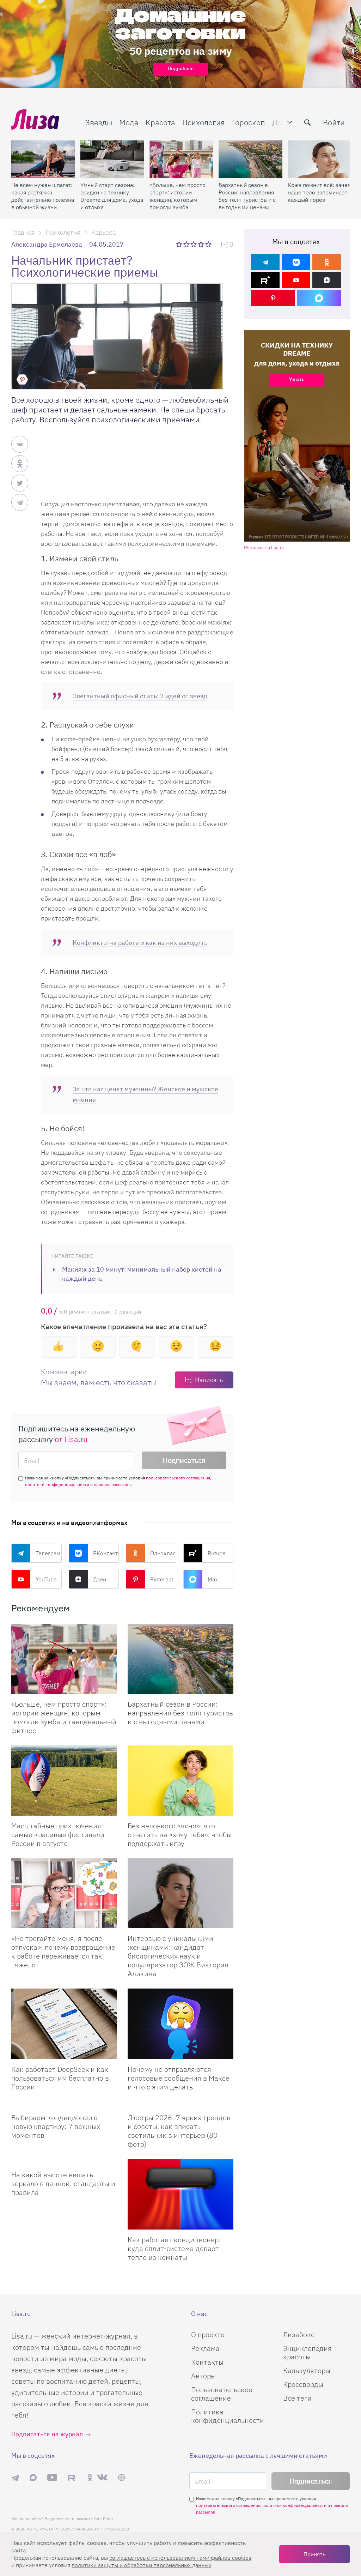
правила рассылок (112, 1485)
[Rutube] (265, 280)
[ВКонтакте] (296, 262)
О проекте (208, 2334)
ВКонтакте (106, 1553)
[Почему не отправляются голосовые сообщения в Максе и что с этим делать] (180, 2024)
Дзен (100, 1579)
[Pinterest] (273, 298)
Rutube (217, 1553)
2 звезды (187, 244)
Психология (204, 122)
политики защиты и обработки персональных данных (141, 2565)
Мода (129, 122)
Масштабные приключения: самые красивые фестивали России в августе (58, 1835)
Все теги (297, 2398)
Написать (209, 1380)
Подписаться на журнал (47, 2434)
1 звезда (180, 244)
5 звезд (209, 244)
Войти (334, 122)
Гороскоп (249, 122)
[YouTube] (296, 280)
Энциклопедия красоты (307, 2352)
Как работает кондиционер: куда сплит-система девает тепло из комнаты (174, 2248)
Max (213, 1579)
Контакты (207, 2362)
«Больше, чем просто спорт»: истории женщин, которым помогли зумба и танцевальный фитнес (178, 196)
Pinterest (162, 1579)
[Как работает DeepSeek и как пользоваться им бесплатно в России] (64, 2024)
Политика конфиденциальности (228, 2416)
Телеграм (48, 1553)
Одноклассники (163, 1553)
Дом (280, 122)
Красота (160, 122)
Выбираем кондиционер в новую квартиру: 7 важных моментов (56, 2126)
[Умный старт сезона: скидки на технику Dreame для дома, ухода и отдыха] (112, 159)
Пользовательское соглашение (222, 2394)
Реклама (205, 2348)
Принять (314, 2554)
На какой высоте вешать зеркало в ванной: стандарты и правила (63, 2183)
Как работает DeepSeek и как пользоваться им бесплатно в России (60, 2078)
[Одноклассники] (327, 262)
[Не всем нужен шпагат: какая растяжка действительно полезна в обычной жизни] (43, 159)
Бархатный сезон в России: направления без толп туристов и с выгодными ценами (247, 196)
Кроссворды (303, 2384)
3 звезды (194, 244)
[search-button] (307, 122)
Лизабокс (299, 2334)
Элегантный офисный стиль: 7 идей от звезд (140, 696)
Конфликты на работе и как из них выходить (140, 943)
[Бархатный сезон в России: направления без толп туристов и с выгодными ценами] (250, 159)
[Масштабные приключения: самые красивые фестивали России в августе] (64, 1781)
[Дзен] (327, 280)
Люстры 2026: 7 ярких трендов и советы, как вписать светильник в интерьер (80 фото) (179, 2131)
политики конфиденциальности (57, 1485)
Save (22, 379)
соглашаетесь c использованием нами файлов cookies (180, 2558)
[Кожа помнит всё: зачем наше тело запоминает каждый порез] (320, 159)
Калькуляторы (307, 2370)
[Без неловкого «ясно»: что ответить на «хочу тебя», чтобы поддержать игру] (180, 1781)
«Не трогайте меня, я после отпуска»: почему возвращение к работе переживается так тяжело (63, 1951)
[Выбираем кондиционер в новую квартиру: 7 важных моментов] (64, 2105)
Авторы (203, 2376)
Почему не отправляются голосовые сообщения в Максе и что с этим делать (179, 2078)
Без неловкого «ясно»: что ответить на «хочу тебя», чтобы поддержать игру (180, 1835)
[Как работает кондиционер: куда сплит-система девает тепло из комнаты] (180, 2194)
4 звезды (201, 244)
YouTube (46, 1579)
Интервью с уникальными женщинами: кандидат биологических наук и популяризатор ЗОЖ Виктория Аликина (178, 1956)
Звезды (99, 122)
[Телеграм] (265, 262)
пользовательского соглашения (178, 1478)
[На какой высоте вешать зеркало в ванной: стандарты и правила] (64, 2162)
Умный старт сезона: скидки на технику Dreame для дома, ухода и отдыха (112, 196)
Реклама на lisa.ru (264, 548)
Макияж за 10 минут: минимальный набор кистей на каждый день (142, 1274)
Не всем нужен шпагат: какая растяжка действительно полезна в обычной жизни (43, 196)
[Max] (319, 298)
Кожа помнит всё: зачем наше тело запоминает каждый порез (320, 192)
